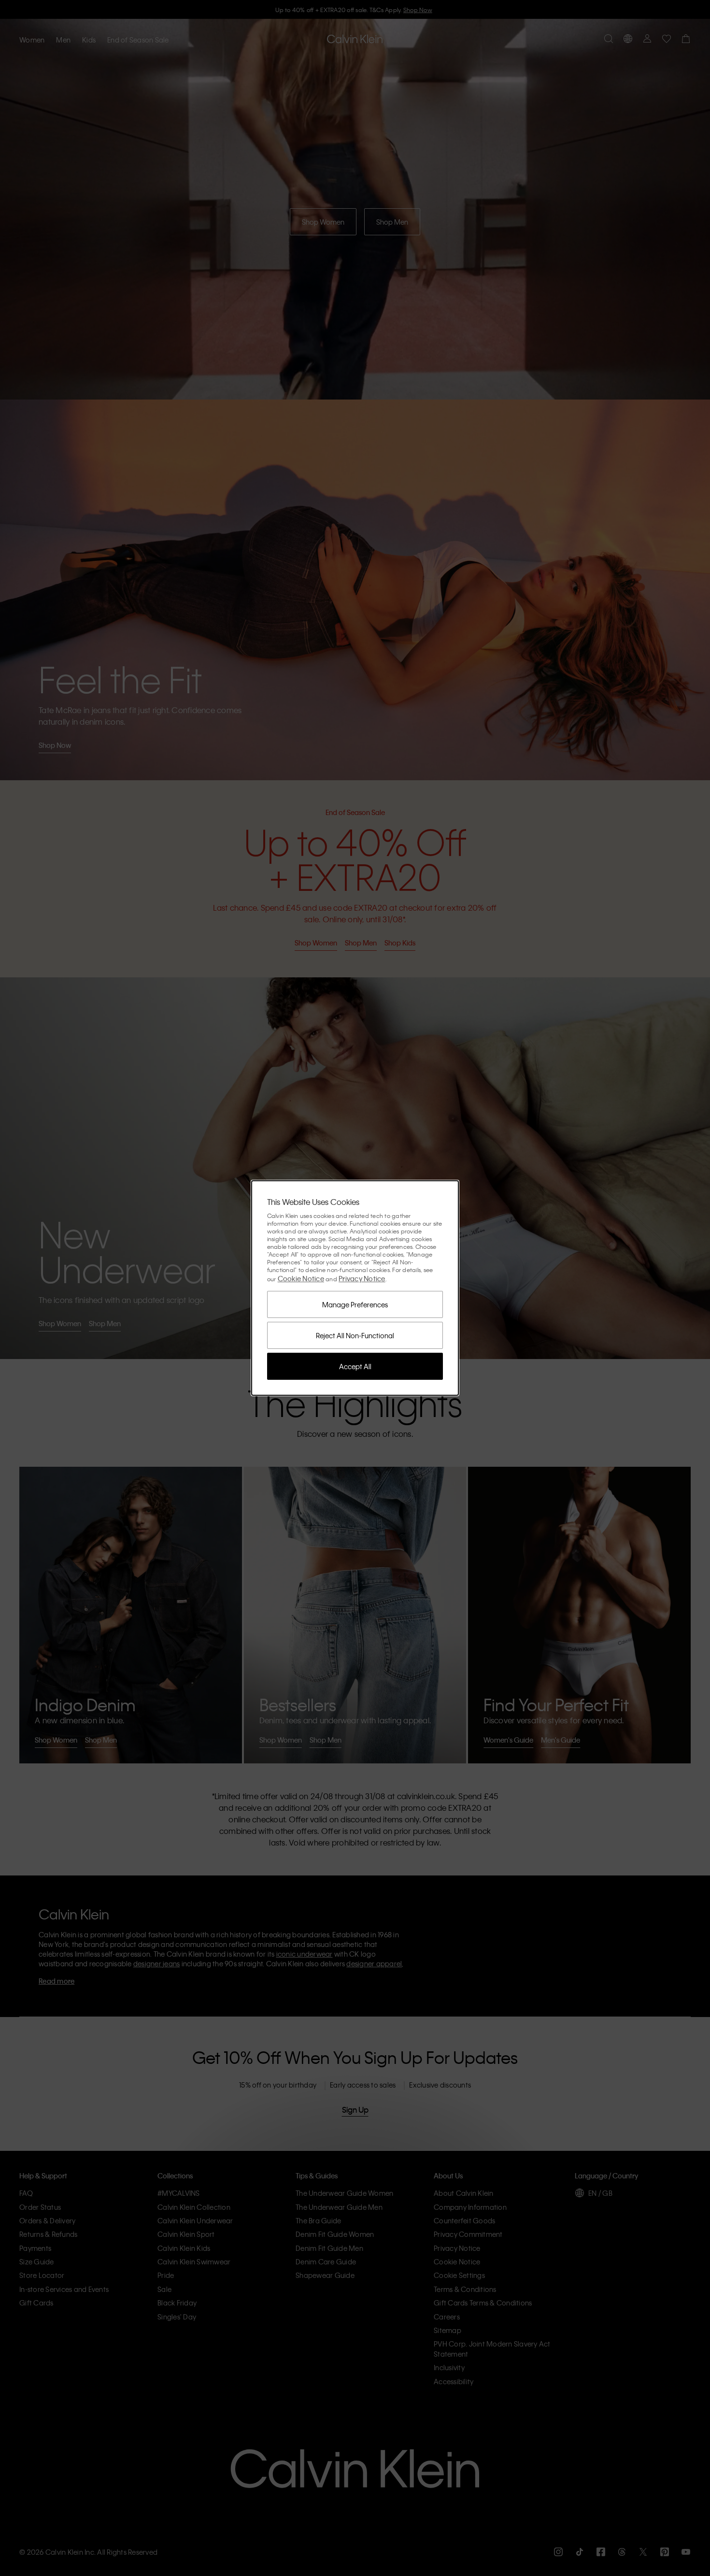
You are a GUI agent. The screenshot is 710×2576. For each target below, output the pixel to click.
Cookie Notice (301, 1278)
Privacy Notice (362, 1278)
